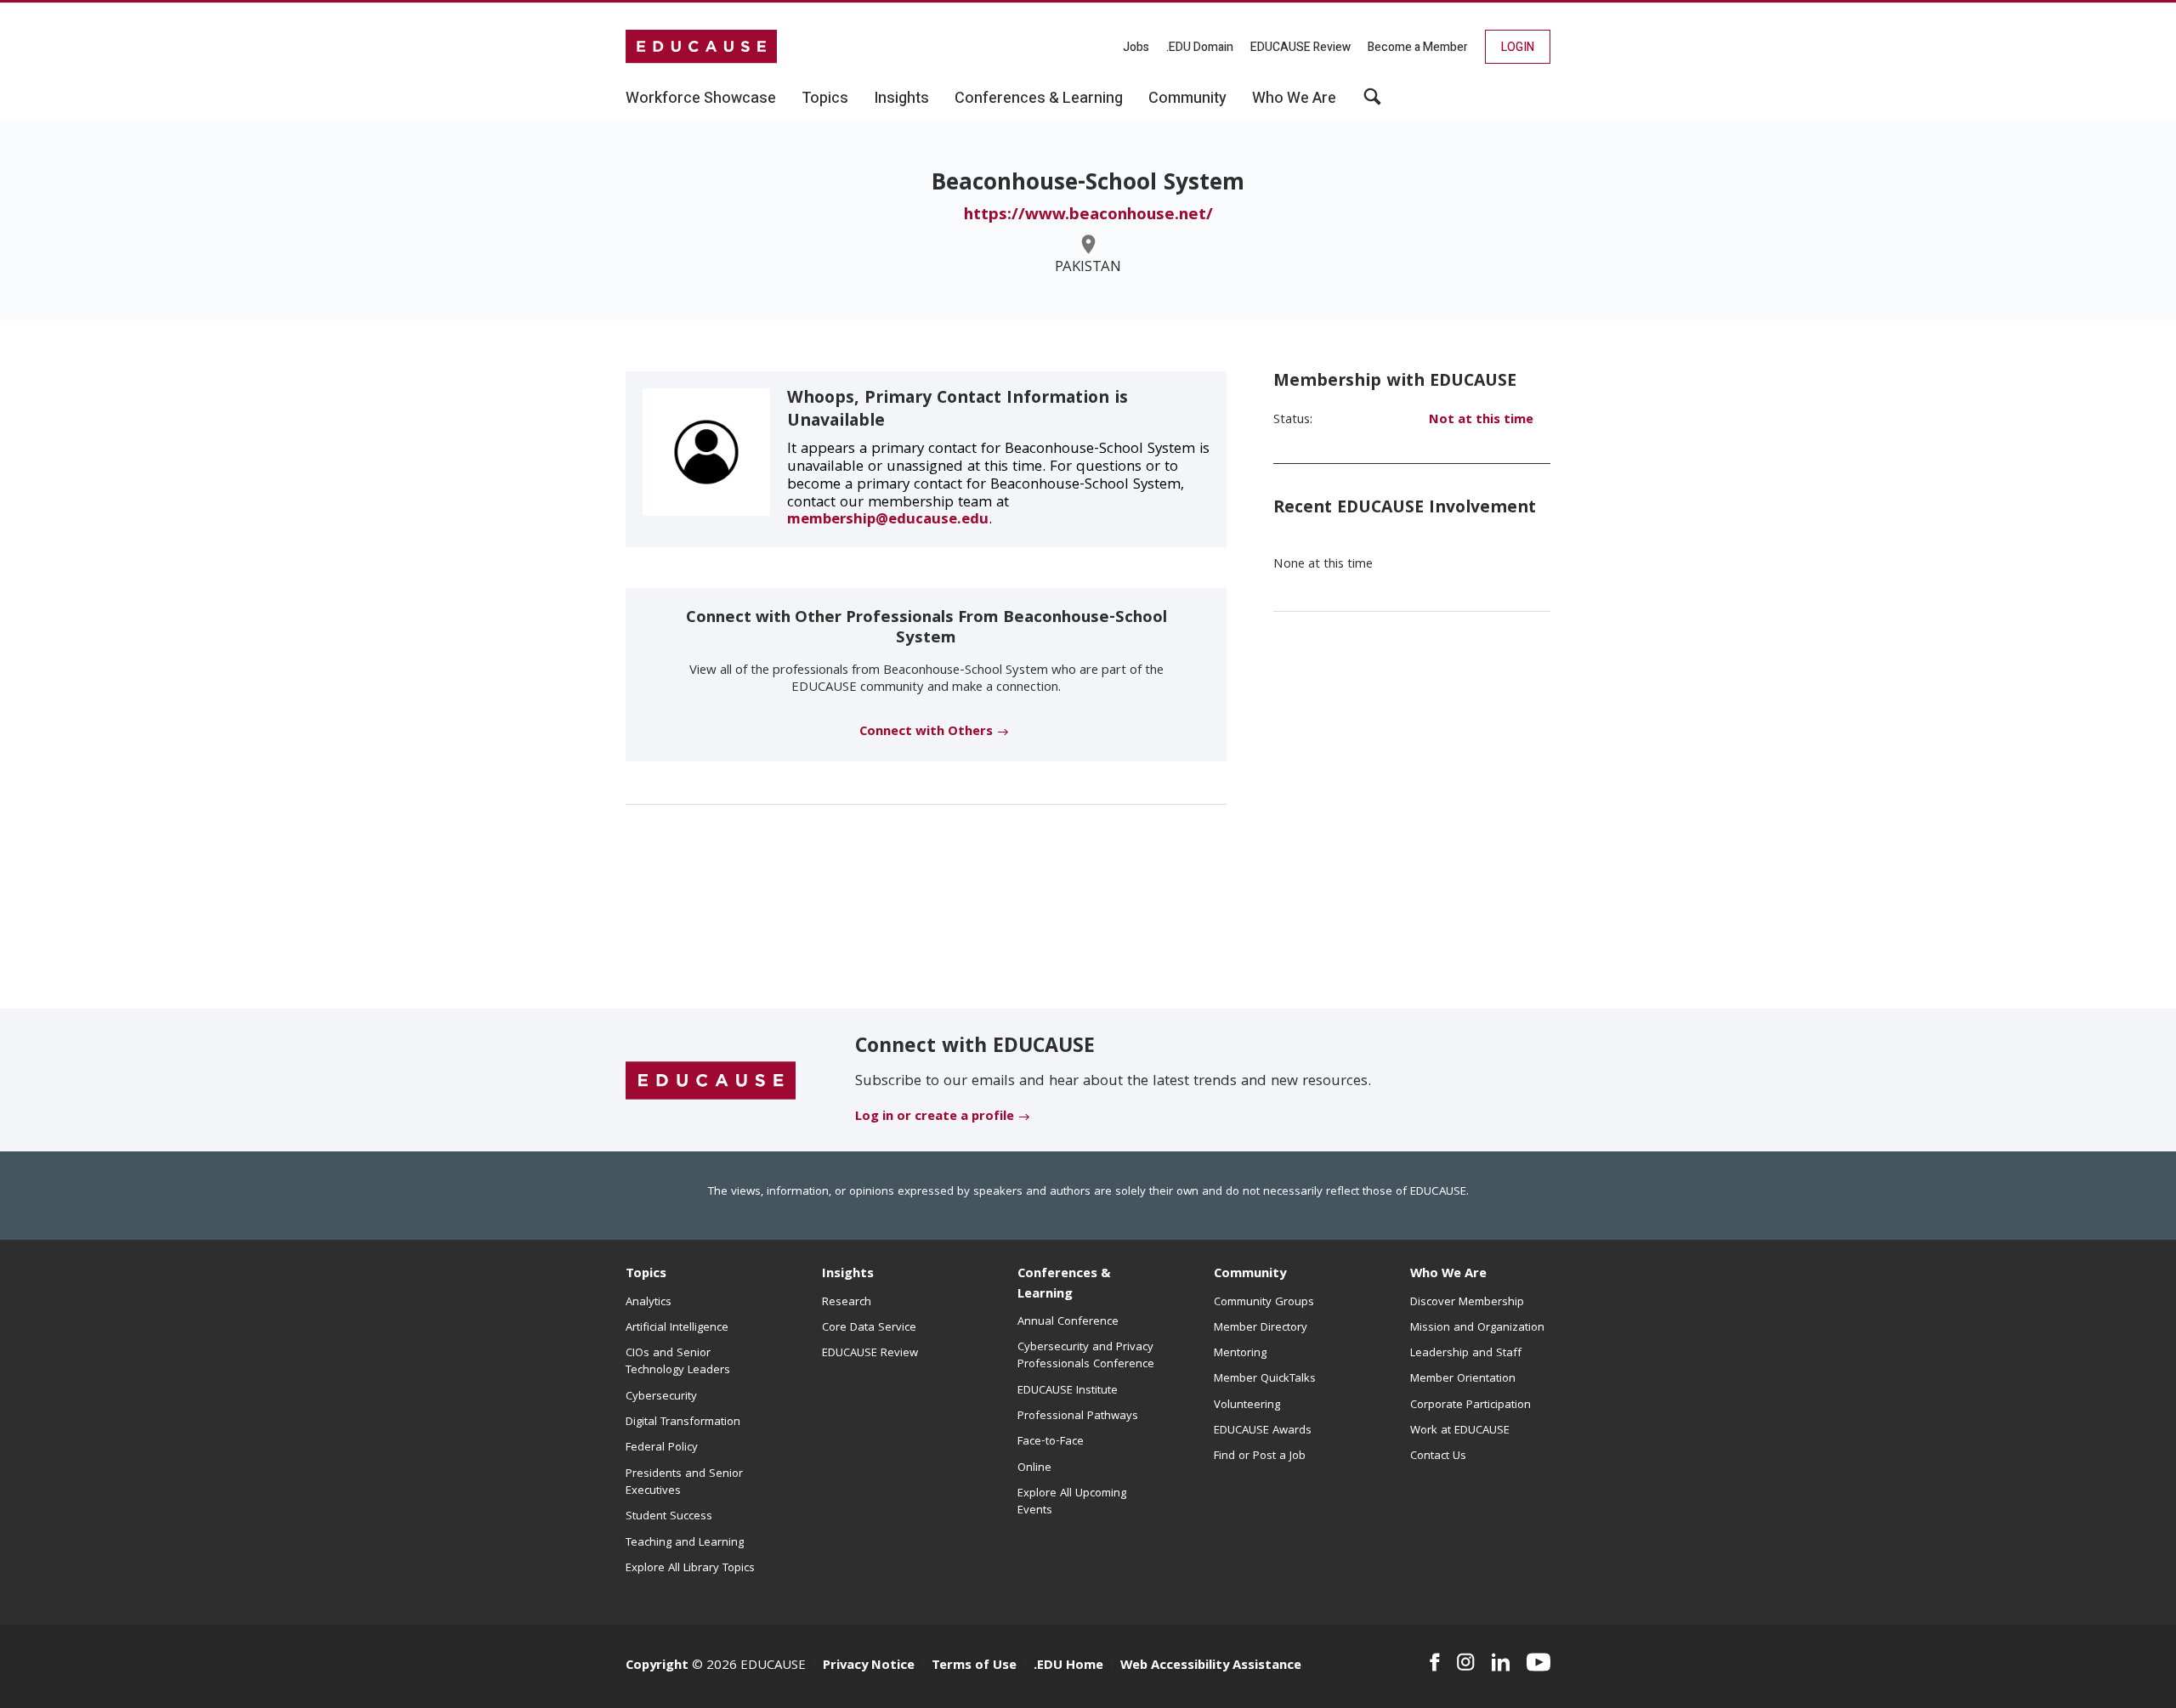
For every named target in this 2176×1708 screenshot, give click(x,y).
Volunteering (1247, 1405)
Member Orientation (1463, 1379)
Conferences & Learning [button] (1039, 99)
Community (1250, 1275)
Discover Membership (1467, 1303)
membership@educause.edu (888, 520)
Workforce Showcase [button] (701, 99)
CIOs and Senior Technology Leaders (678, 1362)
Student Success (669, 1517)
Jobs (1136, 47)
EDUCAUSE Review (1300, 47)
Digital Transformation (683, 1422)
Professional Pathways (1078, 1417)
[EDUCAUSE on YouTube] (1538, 1662)
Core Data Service (869, 1328)
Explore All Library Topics (690, 1569)
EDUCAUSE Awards (1263, 1431)
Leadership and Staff (1466, 1354)
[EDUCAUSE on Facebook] (1434, 1662)
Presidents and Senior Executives (684, 1483)
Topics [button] (825, 99)
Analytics (649, 1303)
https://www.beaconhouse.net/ (1088, 216)
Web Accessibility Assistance (1211, 1666)
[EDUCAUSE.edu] (701, 47)
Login (1518, 47)
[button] (1372, 103)
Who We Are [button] (1294, 99)
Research (847, 1303)
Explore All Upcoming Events (1072, 1502)
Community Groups (1264, 1303)
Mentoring (1240, 1354)
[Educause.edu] (711, 1081)
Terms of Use (974, 1666)
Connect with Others (926, 732)
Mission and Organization (1477, 1328)
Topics (646, 1275)
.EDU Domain (1200, 47)
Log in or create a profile (935, 1117)
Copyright (657, 1666)
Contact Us (1438, 1456)
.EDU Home (1068, 1666)
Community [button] (1187, 99)
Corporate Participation (1470, 1405)
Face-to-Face (1051, 1442)
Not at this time (1481, 421)
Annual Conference (1068, 1322)
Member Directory (1261, 1328)
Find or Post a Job (1260, 1456)
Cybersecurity (661, 1397)
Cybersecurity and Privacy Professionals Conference (1086, 1356)
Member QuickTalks (1265, 1379)
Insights (848, 1275)
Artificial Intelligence (677, 1328)
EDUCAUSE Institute (1068, 1391)
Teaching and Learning (685, 1543)
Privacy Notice (869, 1666)
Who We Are (1448, 1275)
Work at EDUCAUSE (1460, 1431)
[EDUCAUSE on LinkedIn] (1501, 1662)
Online (1034, 1468)
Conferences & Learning (1064, 1284)
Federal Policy (662, 1448)
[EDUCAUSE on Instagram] (1466, 1662)
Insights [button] (901, 99)
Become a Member (1418, 47)
